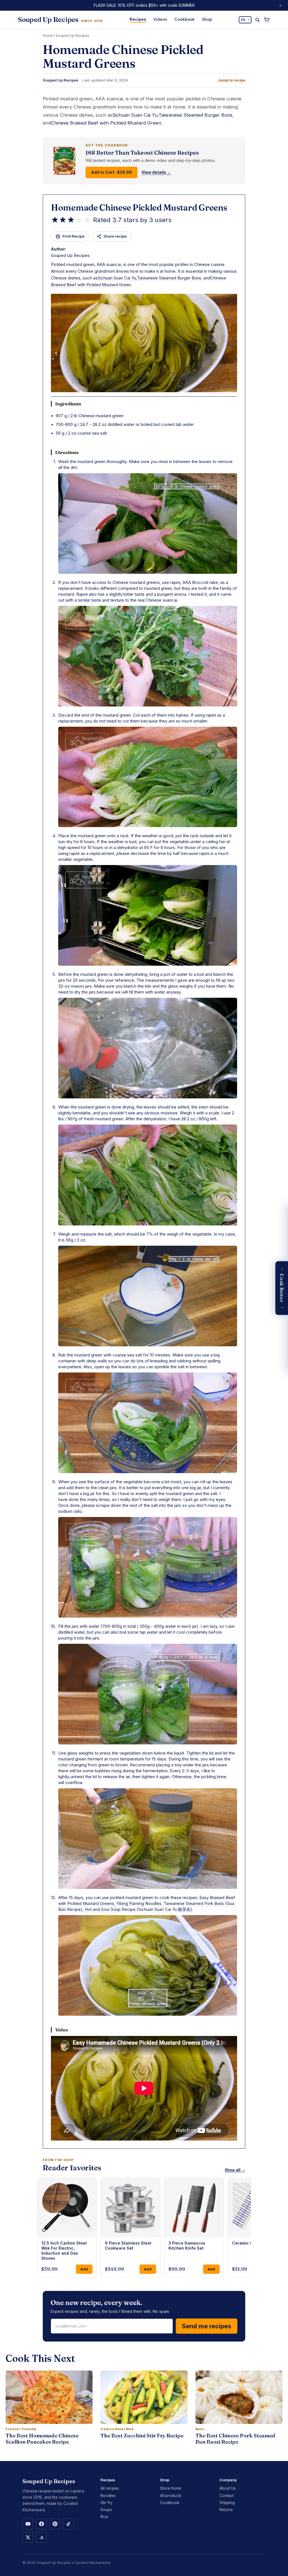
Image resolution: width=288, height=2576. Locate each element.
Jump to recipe (231, 80)
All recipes (110, 2488)
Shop (207, 19)
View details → (156, 172)
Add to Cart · (112, 172)
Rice (104, 2517)
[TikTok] (68, 2524)
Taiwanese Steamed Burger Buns (195, 115)
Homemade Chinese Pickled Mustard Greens (139, 208)
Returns (226, 2510)
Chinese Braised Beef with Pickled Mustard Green (106, 123)
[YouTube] (28, 2524)
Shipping (227, 2503)
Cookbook (184, 19)
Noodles (108, 2496)
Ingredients (68, 404)
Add (84, 2269)
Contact (227, 2496)
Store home (171, 2488)
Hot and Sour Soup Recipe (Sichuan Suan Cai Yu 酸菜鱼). (139, 1909)
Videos (160, 19)
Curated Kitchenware (93, 2563)
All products (171, 2496)
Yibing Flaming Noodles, (140, 1903)
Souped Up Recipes (72, 36)
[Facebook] (41, 2524)
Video (62, 2030)
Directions (67, 452)
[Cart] (267, 20)
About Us (228, 2488)
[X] (28, 2537)
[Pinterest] (55, 2524)
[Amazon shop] (41, 2537)
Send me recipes (207, 2326)
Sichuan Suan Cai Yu (135, 115)
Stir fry (106, 2503)
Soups (106, 2510)
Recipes (138, 19)
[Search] (257, 20)
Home (48, 36)
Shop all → (235, 2170)
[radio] (55, 220)
